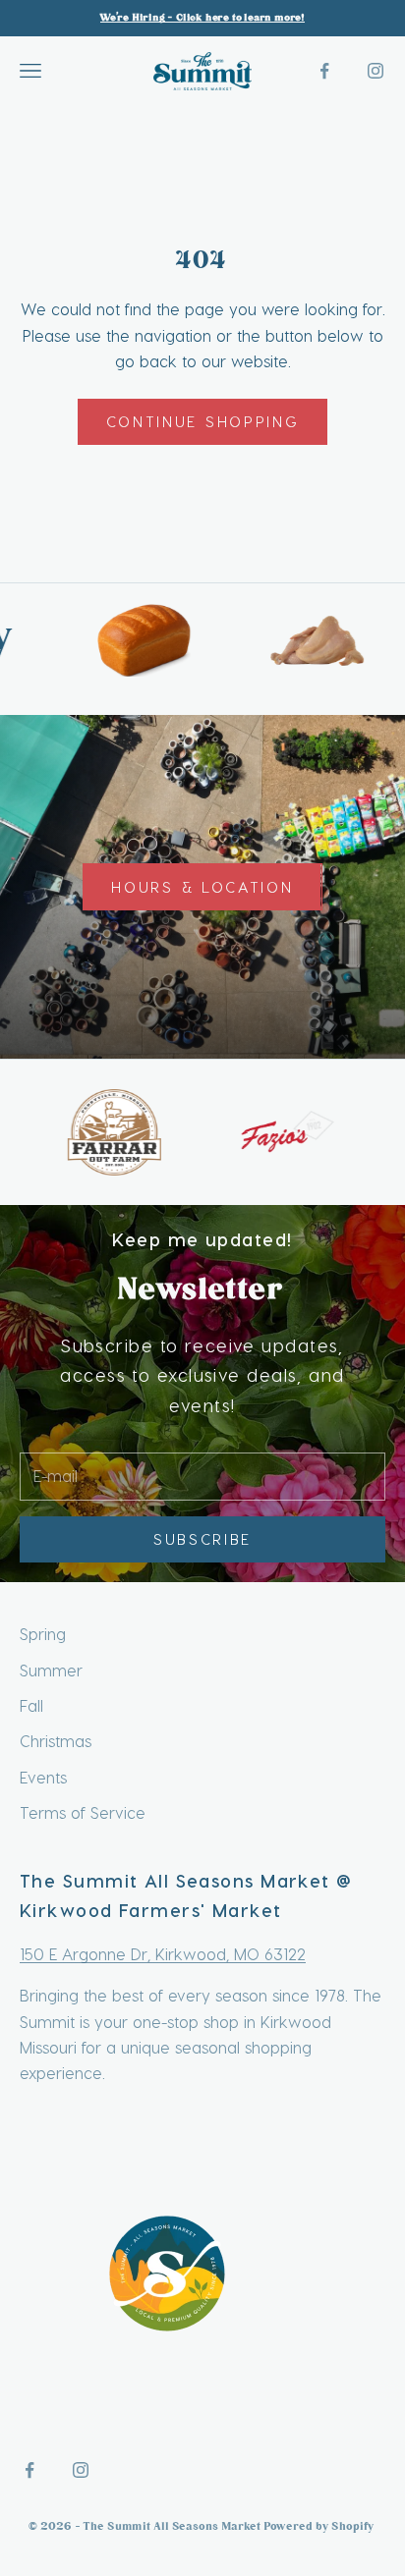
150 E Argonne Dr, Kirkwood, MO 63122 (163, 1954)
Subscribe (202, 1539)
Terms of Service (83, 1812)
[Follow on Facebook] (324, 71)
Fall (31, 1705)
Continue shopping (203, 421)
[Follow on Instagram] (376, 71)
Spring (43, 1634)
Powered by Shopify (320, 2527)
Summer (51, 1670)
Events (43, 1777)
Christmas (56, 1741)
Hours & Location (202, 887)
